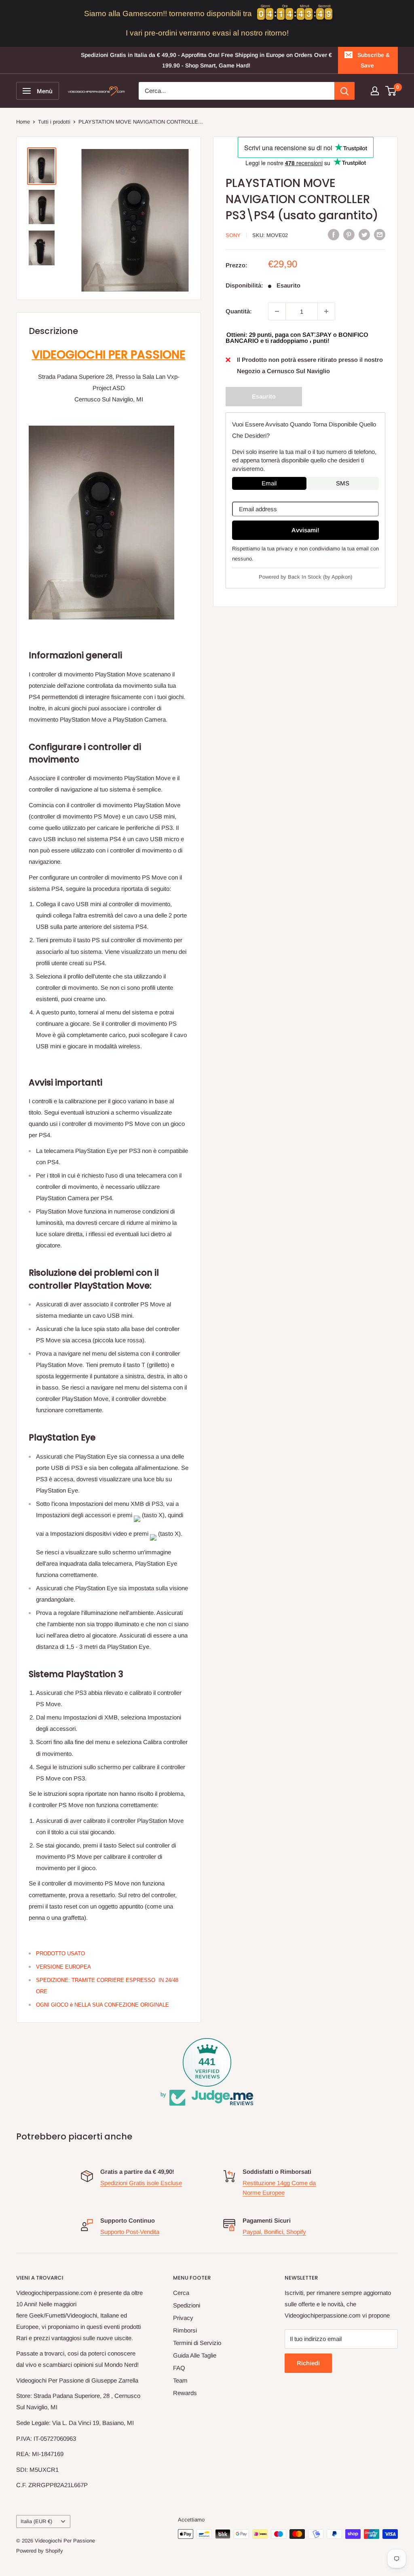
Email (269, 483)
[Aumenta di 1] (326, 311)
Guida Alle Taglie (195, 2355)
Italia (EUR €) (36, 2521)
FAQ (179, 2368)
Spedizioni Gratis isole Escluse (141, 2183)
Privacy (183, 2318)
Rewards (185, 2393)
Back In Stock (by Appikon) (320, 577)
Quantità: (239, 311)
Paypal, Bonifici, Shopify (274, 2232)
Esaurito (264, 396)
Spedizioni (187, 2305)
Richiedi (308, 2363)
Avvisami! (305, 530)
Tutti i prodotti (54, 122)
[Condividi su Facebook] (334, 234)
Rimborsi (185, 2330)
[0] (391, 91)
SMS (343, 483)
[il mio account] (375, 91)
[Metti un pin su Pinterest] (349, 234)
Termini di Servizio (197, 2343)
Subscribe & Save (374, 60)
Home (23, 122)
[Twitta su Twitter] (364, 234)
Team (180, 2380)
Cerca (181, 2293)
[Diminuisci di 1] (277, 311)
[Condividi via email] (380, 234)
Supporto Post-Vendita (130, 2232)
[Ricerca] (344, 91)
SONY (233, 235)
